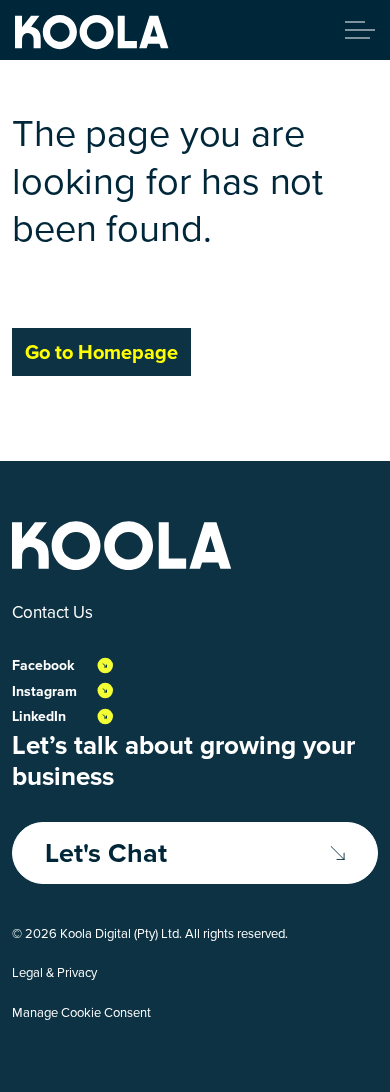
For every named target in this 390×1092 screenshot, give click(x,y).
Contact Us (52, 612)
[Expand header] (360, 30)
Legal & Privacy (54, 972)
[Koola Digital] (92, 32)
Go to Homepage (101, 352)
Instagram (44, 691)
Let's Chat (106, 853)
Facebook (43, 665)
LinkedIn (39, 716)
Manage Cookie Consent (81, 1012)
